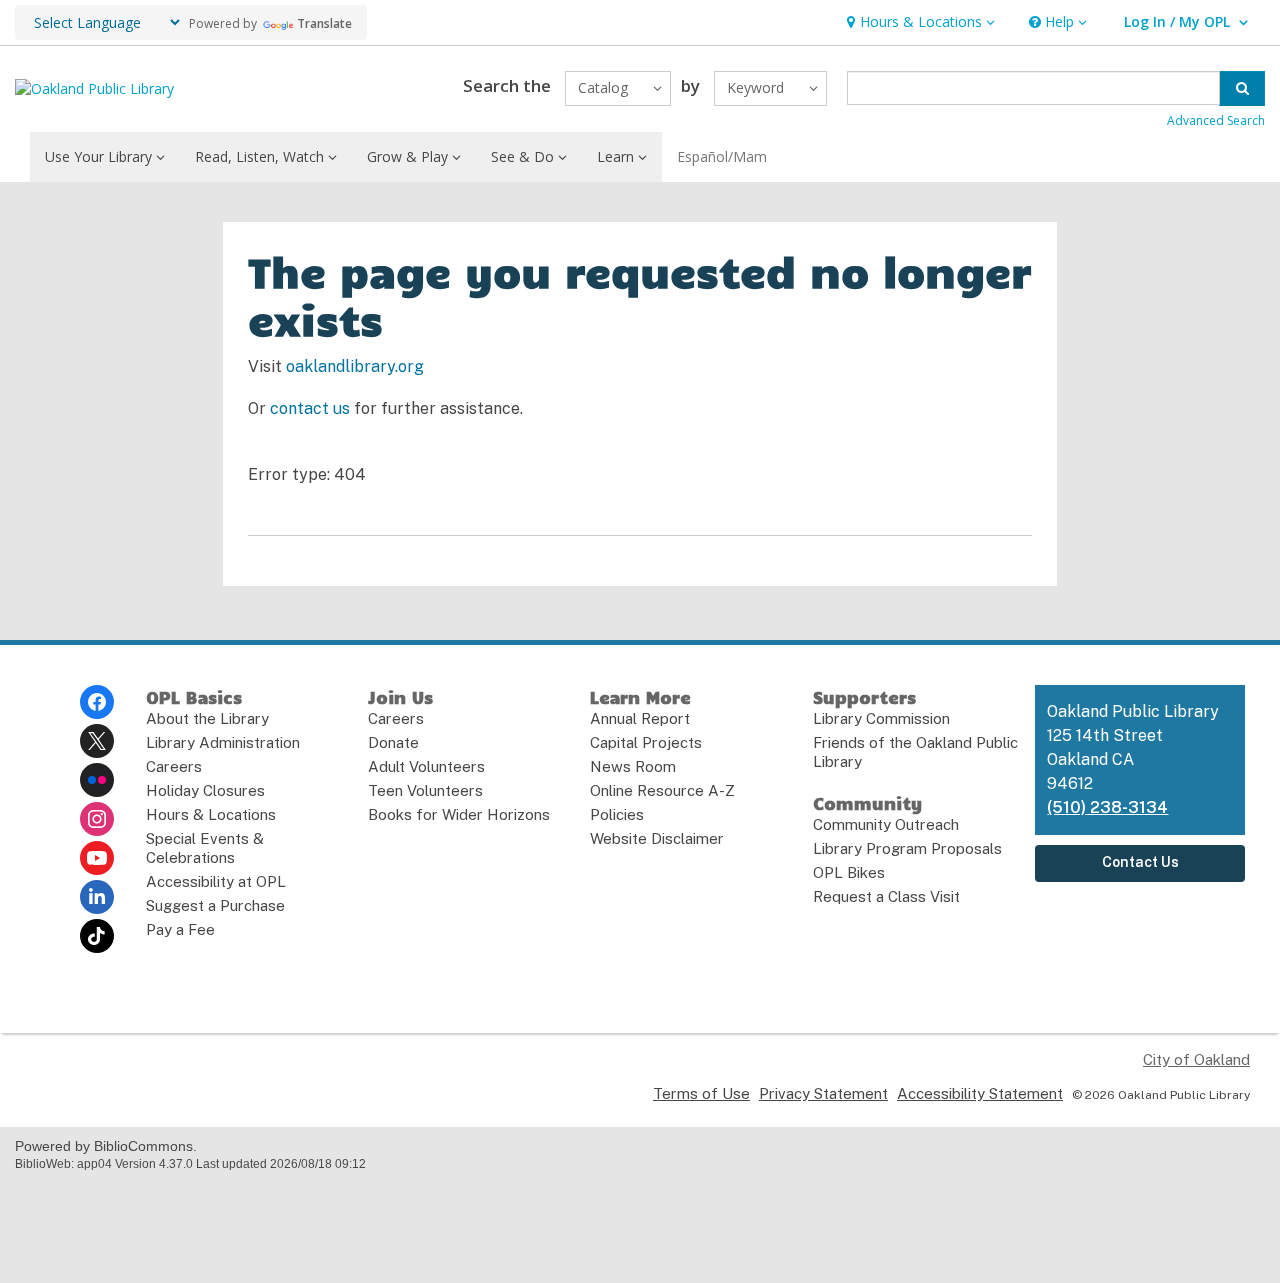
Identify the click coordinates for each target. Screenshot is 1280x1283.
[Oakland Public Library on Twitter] (97, 741)
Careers (174, 766)
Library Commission (881, 718)
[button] (918, 22)
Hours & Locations (211, 814)
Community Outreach (886, 824)
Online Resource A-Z (662, 790)
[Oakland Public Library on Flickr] (97, 780)
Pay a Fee (180, 929)
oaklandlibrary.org (355, 366)
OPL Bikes (849, 872)
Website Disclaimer (657, 838)
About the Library (207, 718)
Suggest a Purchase (215, 905)
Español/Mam (722, 156)
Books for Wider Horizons (459, 814)
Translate (324, 23)
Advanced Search (1216, 120)
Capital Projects (646, 742)
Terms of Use (701, 1093)
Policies (617, 814)
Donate (393, 742)
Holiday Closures (205, 790)
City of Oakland (1196, 1059)
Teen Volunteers (425, 790)
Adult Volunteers (426, 766)
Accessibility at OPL (216, 881)
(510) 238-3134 (1107, 807)
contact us (310, 408)
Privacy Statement (823, 1093)
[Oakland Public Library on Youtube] (97, 858)
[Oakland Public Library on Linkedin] (97, 897)
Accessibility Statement (980, 1093)
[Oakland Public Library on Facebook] (97, 702)
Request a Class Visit (886, 896)
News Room (633, 766)
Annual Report (640, 718)
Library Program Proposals (907, 848)
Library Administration (223, 742)
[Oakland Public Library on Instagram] (97, 819)
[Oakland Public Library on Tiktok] (97, 936)
